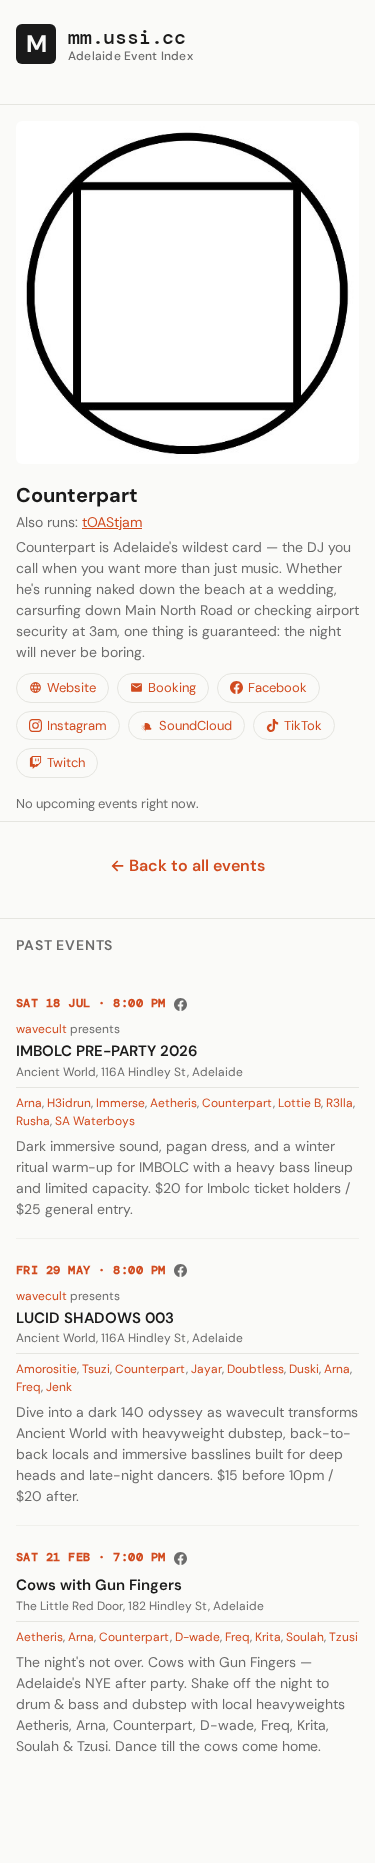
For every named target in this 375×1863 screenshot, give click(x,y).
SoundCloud (195, 725)
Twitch (66, 762)
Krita (268, 1637)
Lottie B (299, 1103)
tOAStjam (112, 522)
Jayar (206, 1369)
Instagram (77, 725)
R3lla (339, 1103)
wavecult (41, 1029)
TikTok (303, 725)
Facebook (277, 687)
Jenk (59, 1387)
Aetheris (173, 1103)
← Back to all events (187, 865)
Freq (28, 1387)
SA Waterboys (95, 1121)
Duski (304, 1369)
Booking (172, 687)
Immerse (120, 1103)
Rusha (33, 1121)
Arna (29, 1103)
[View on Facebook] (180, 1004)
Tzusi (343, 1637)
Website (71, 687)
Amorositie (46, 1369)
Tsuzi (96, 1369)
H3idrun (69, 1103)
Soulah (305, 1637)
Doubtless (255, 1369)
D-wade (197, 1637)
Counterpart (237, 1103)
